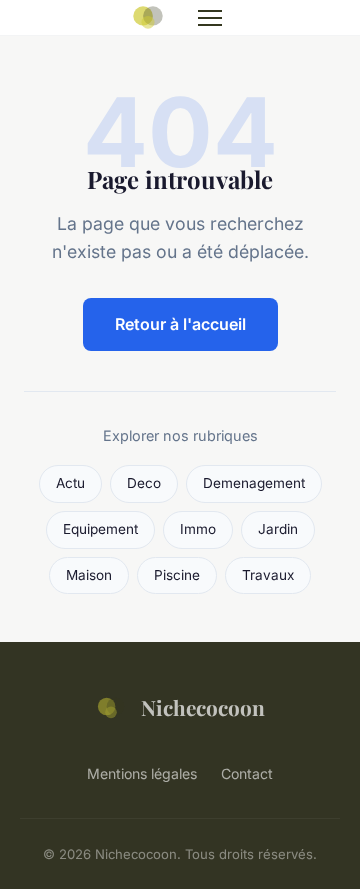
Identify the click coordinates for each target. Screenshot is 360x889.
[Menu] (210, 18)
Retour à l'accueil (180, 324)
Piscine (177, 575)
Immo (198, 529)
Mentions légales (142, 773)
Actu (70, 483)
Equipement (100, 529)
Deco (144, 483)
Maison (89, 575)
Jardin (278, 529)
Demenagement (254, 483)
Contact (247, 773)
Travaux (268, 575)
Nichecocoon (203, 707)
